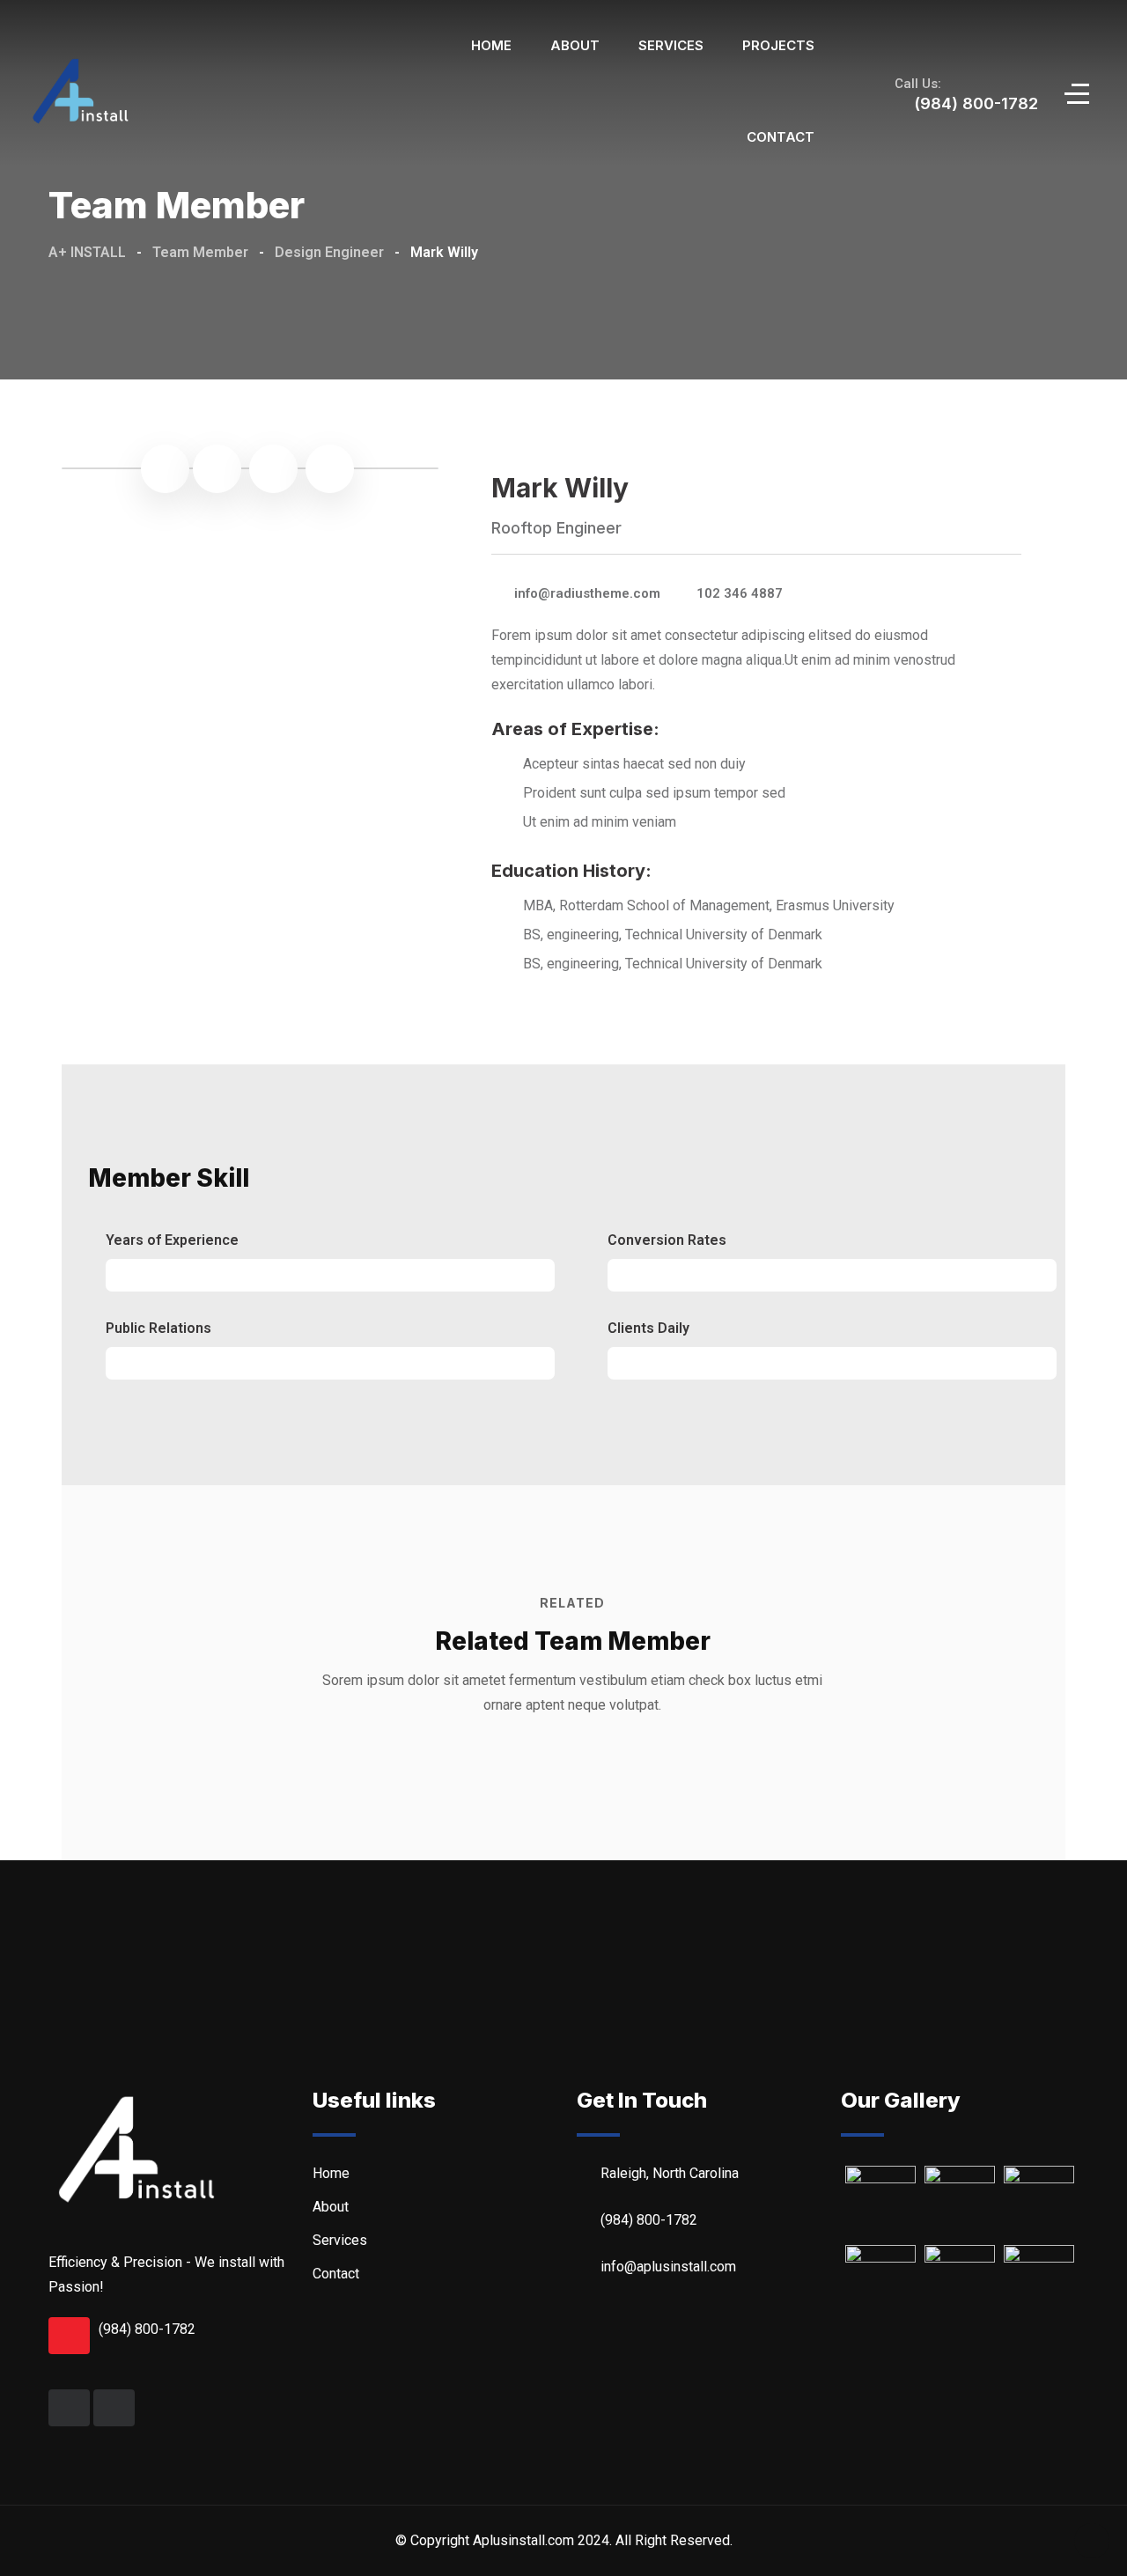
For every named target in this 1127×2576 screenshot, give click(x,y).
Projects (778, 45)
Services (671, 45)
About (575, 45)
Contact (781, 137)
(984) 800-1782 (147, 2329)
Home (491, 45)
